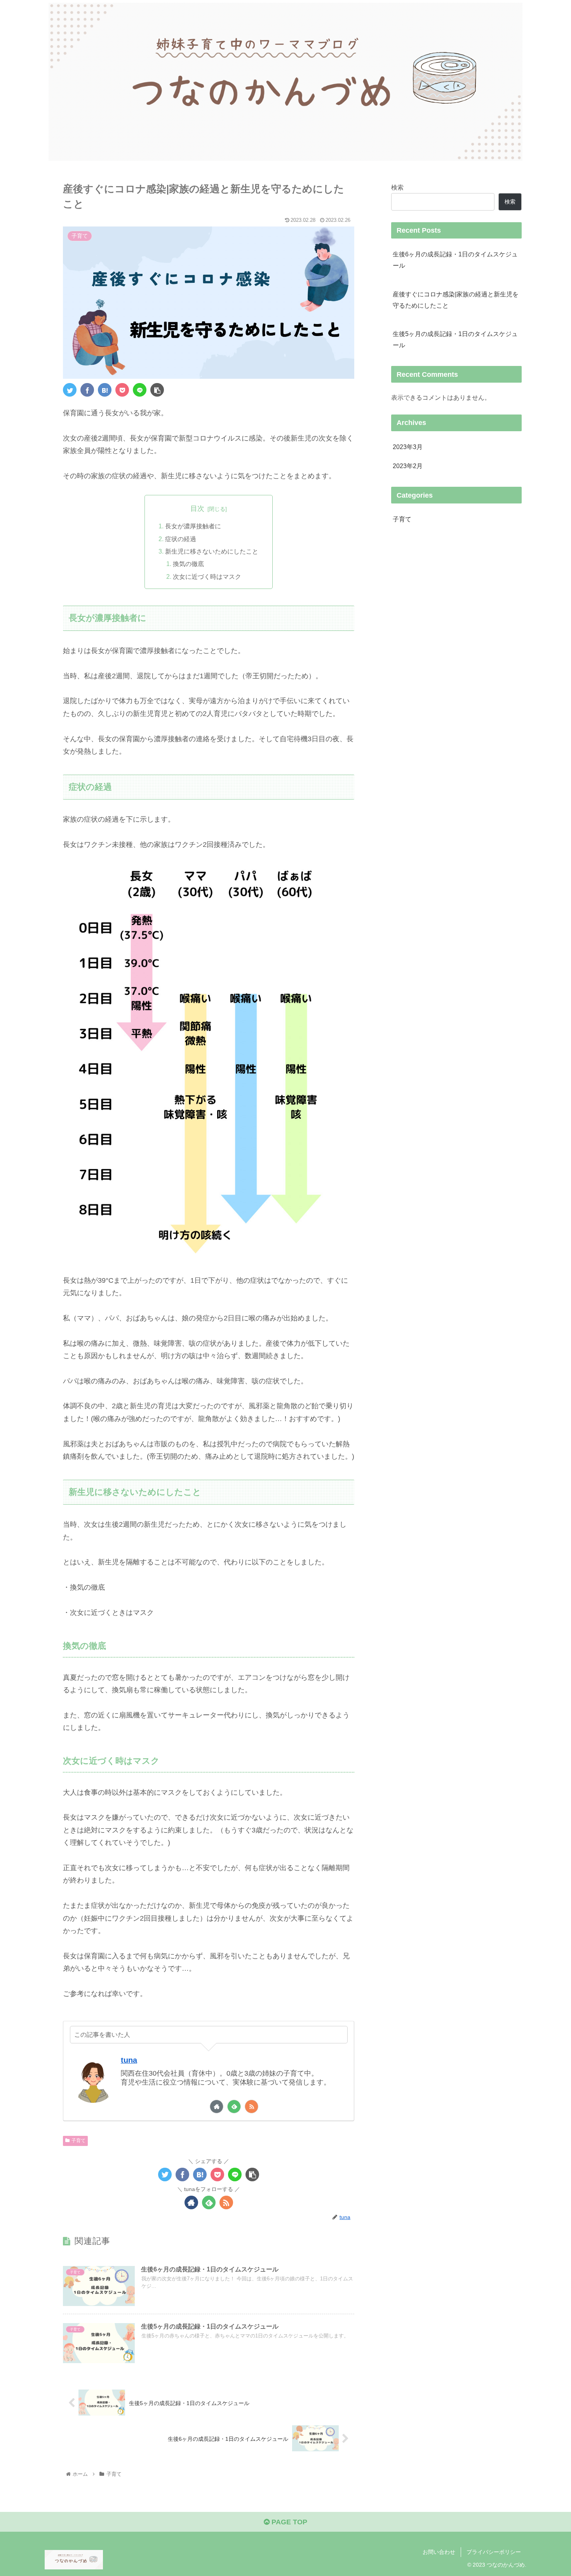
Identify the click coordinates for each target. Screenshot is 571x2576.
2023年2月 (408, 466)
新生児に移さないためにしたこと (212, 551)
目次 (197, 509)
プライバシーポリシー (494, 2552)
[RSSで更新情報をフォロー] (252, 2107)
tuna (129, 2060)
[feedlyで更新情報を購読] (234, 2107)
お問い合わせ (439, 2552)
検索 (397, 187)
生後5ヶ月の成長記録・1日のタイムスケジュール (455, 339)
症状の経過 (181, 539)
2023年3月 (408, 447)
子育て (78, 2141)
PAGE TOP (288, 2522)
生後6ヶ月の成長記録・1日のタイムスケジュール (455, 260)
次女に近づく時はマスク (207, 577)
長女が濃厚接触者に (193, 526)
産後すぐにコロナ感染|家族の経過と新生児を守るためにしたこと (456, 300)
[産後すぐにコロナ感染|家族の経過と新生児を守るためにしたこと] (105, 390)
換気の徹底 (188, 564)
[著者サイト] (217, 2107)
